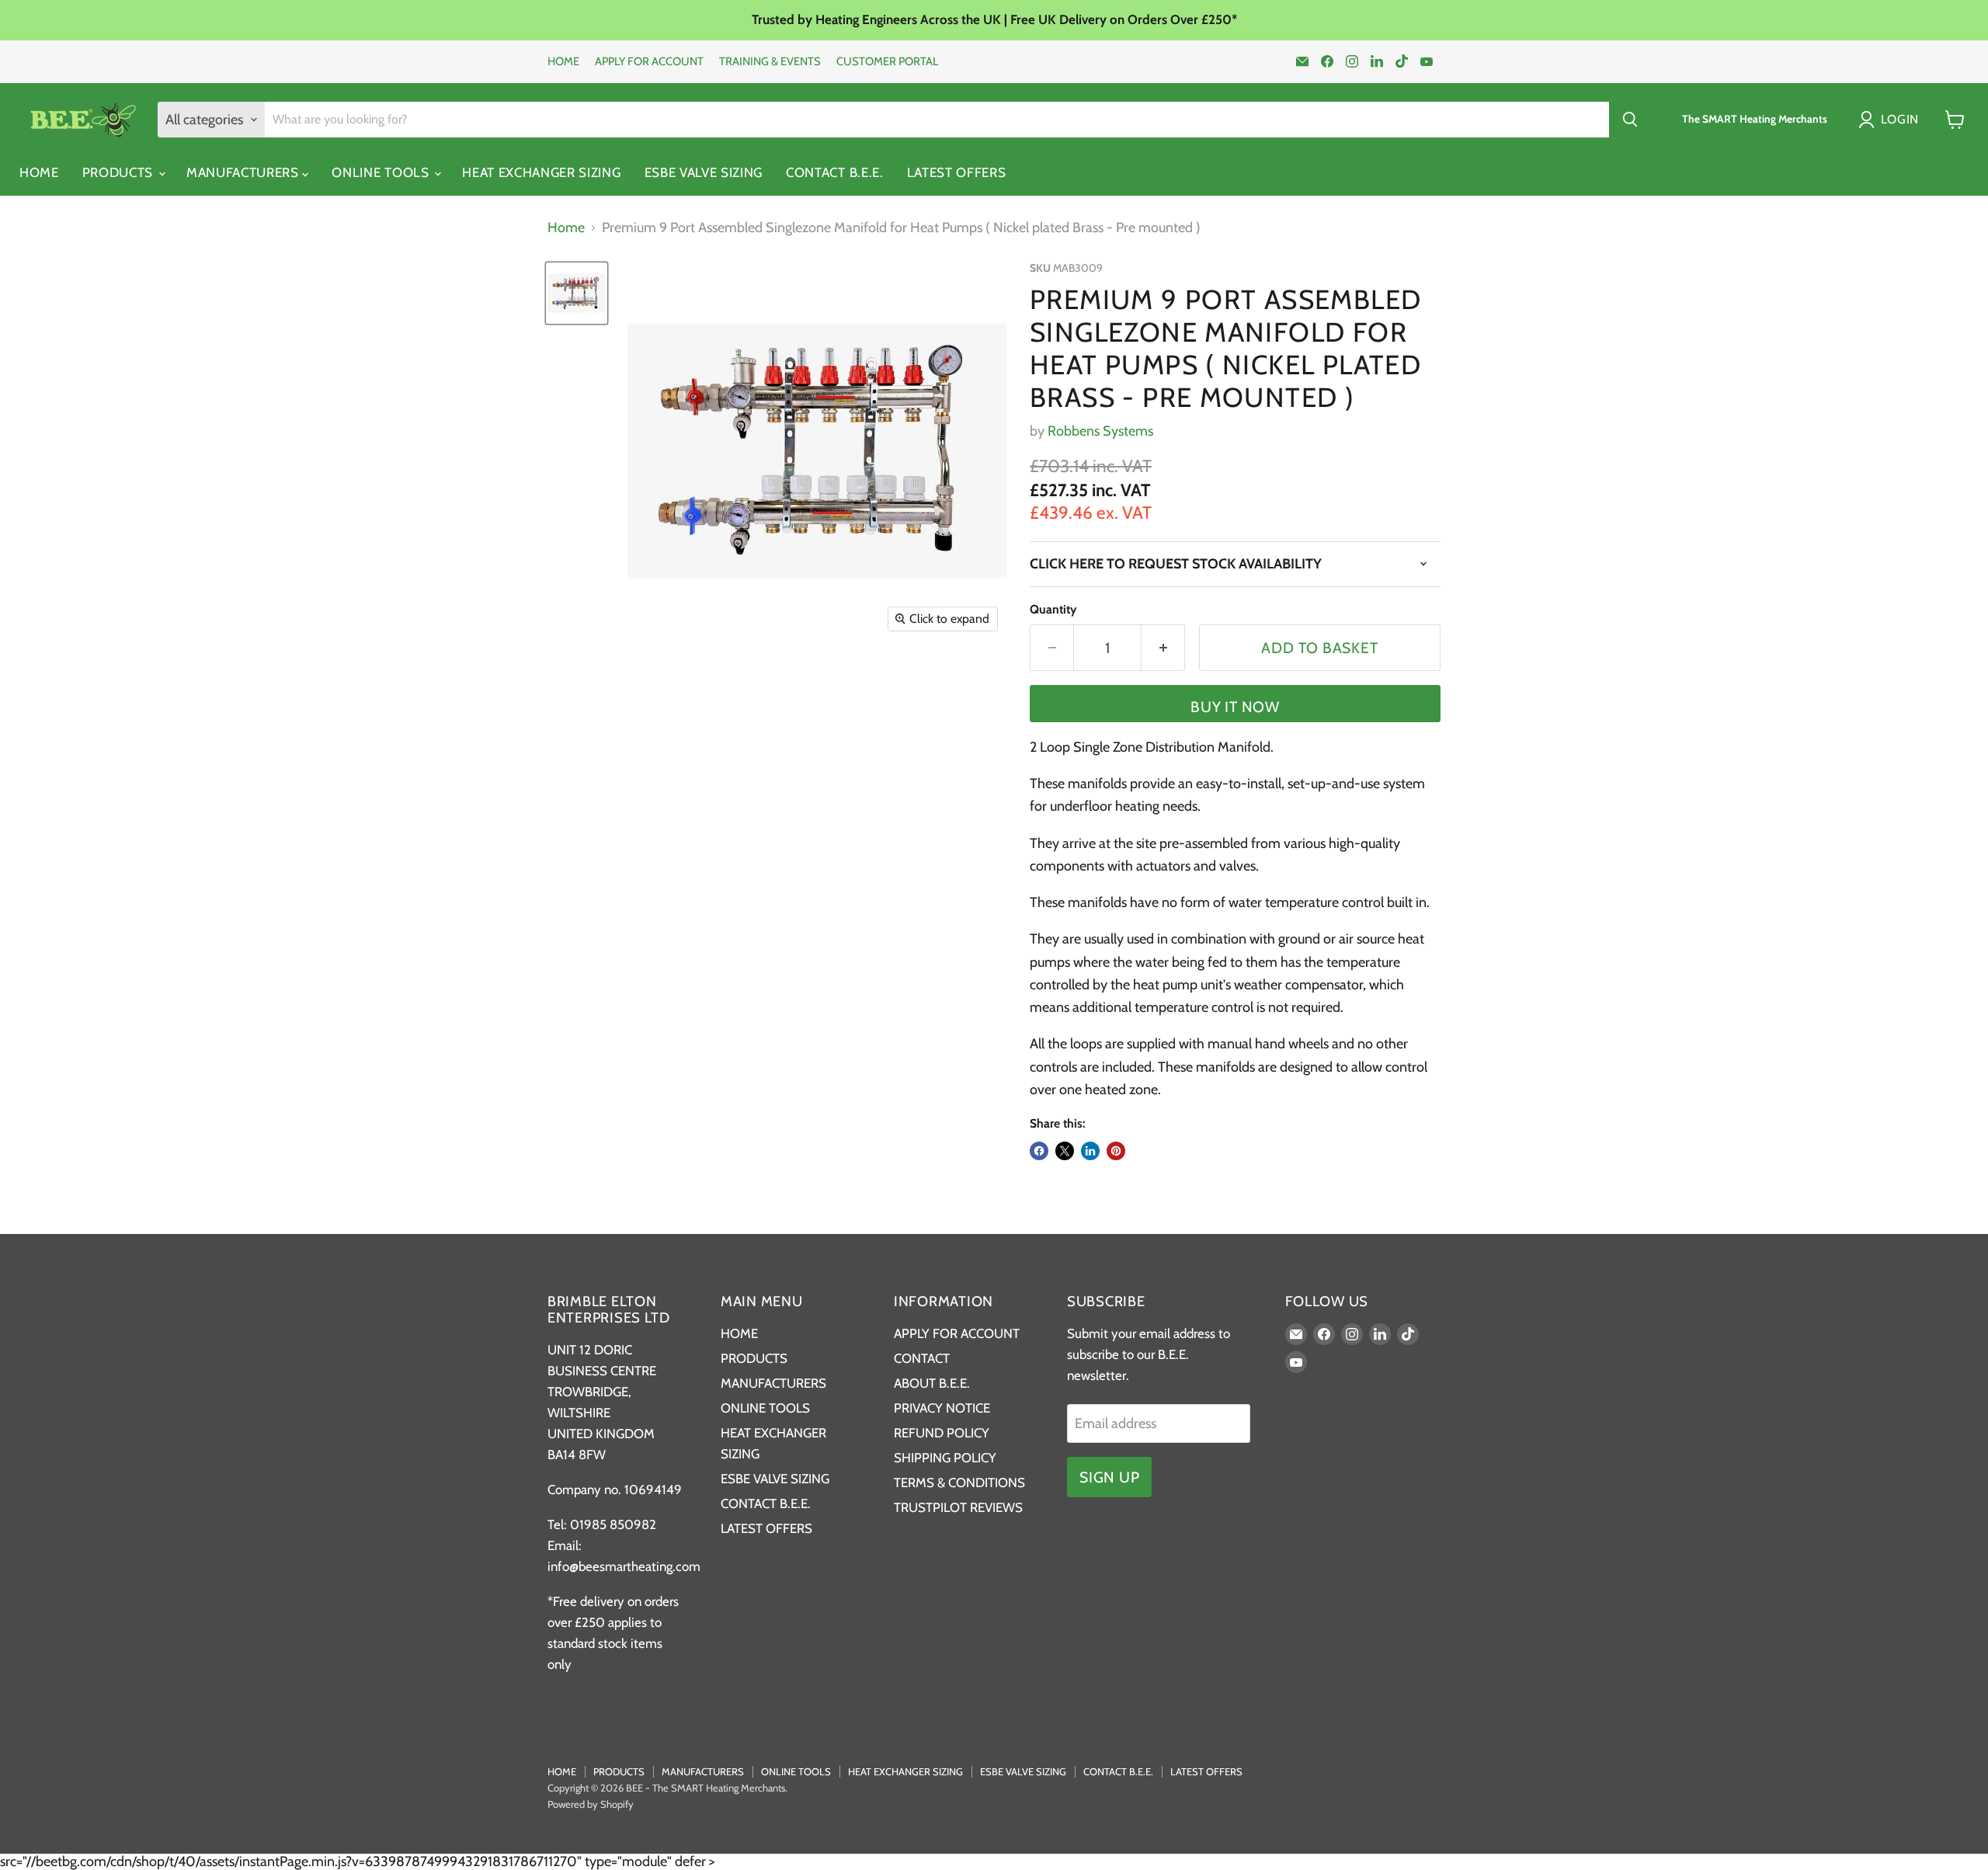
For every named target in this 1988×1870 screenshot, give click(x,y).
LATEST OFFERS (957, 172)
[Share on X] (1065, 1151)
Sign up (1109, 1477)
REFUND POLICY (942, 1433)
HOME (563, 62)
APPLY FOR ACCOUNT (649, 62)
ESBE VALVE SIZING (704, 172)
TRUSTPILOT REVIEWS (958, 1507)
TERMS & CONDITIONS (959, 1482)
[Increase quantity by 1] (1163, 648)
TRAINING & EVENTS (770, 62)
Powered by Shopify (591, 1804)
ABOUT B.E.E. (932, 1383)
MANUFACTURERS (245, 172)
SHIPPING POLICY (945, 1458)
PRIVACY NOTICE (942, 1408)
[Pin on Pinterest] (1116, 1151)
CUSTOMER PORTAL (887, 62)
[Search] (1630, 120)
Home (566, 228)
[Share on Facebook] (1039, 1151)
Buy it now (1235, 707)
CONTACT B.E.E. (835, 172)
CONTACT (922, 1358)
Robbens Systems (1100, 431)
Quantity (1053, 610)
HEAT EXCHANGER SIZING (541, 172)
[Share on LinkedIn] (1090, 1151)
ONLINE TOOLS (382, 172)
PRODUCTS (120, 172)
